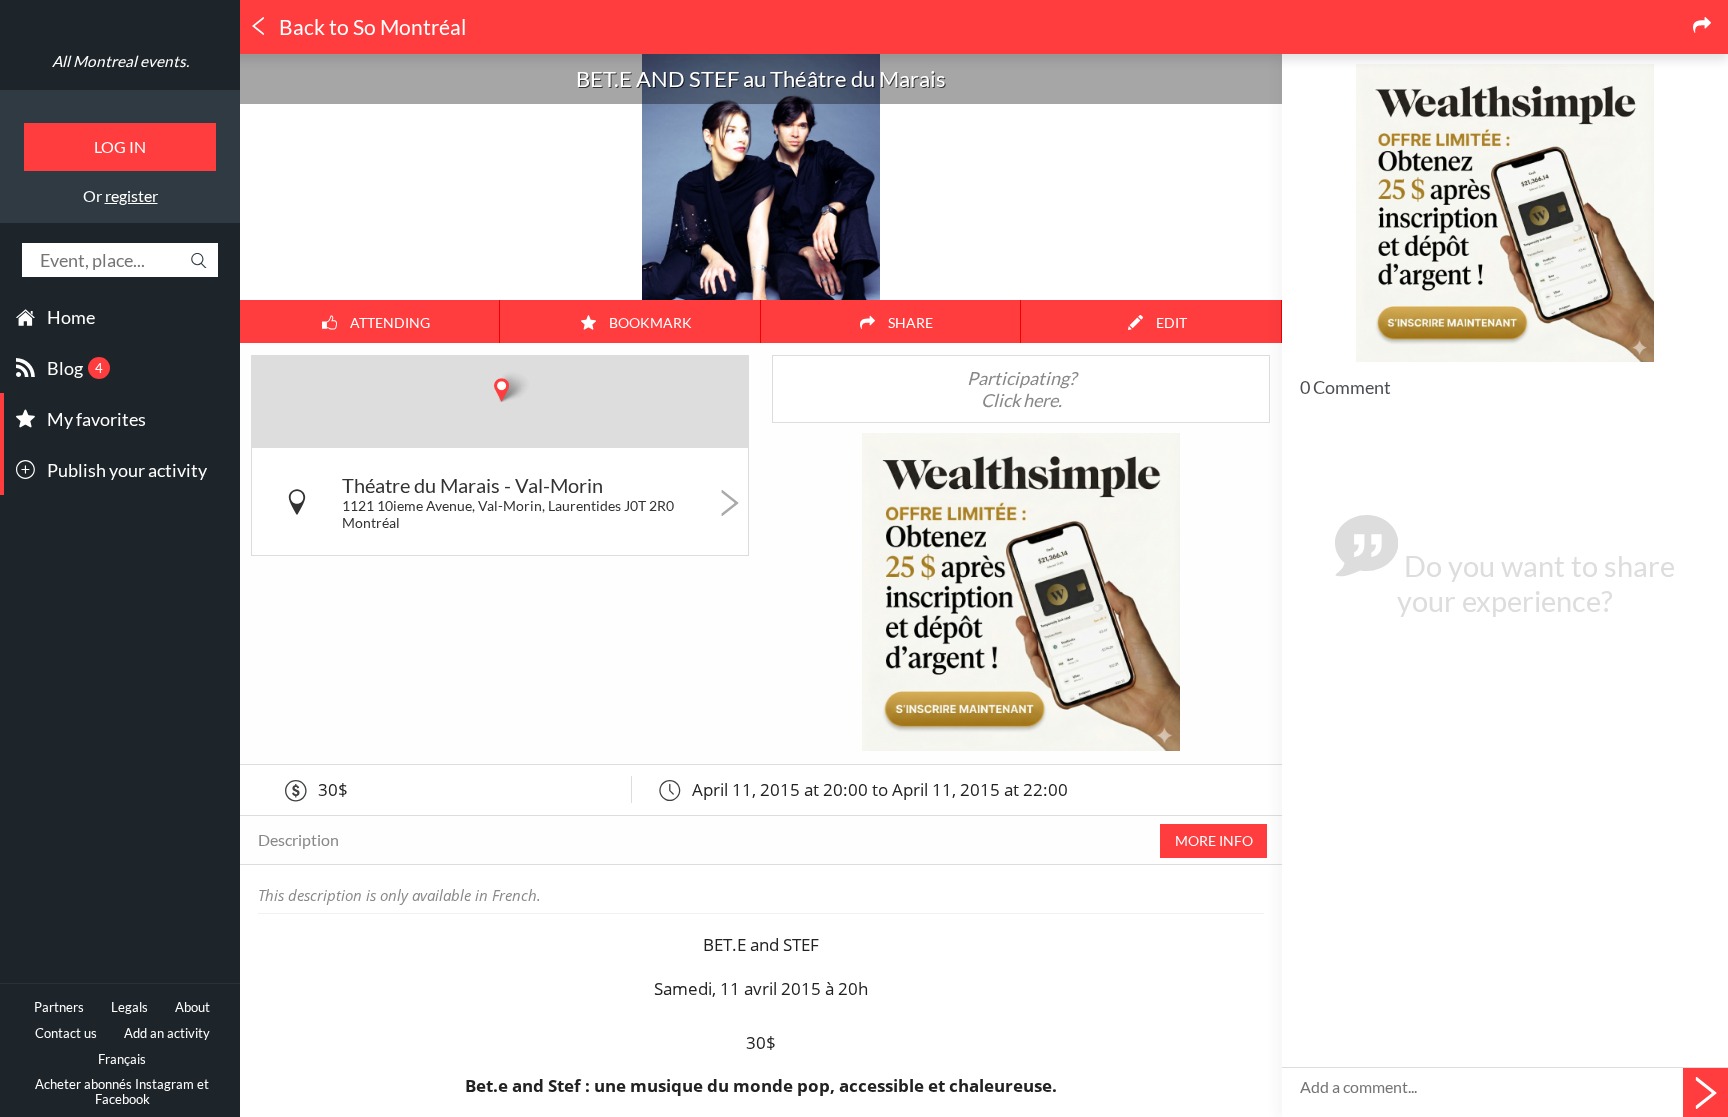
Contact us (66, 1033)
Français (122, 1059)
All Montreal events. (120, 61)
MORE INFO (1214, 840)
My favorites (96, 419)
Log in (120, 146)
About (192, 1007)
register (131, 195)
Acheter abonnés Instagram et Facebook (122, 1092)
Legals (129, 1007)
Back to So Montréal (370, 27)
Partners (59, 1007)
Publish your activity (127, 470)
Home (71, 317)
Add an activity (167, 1033)
